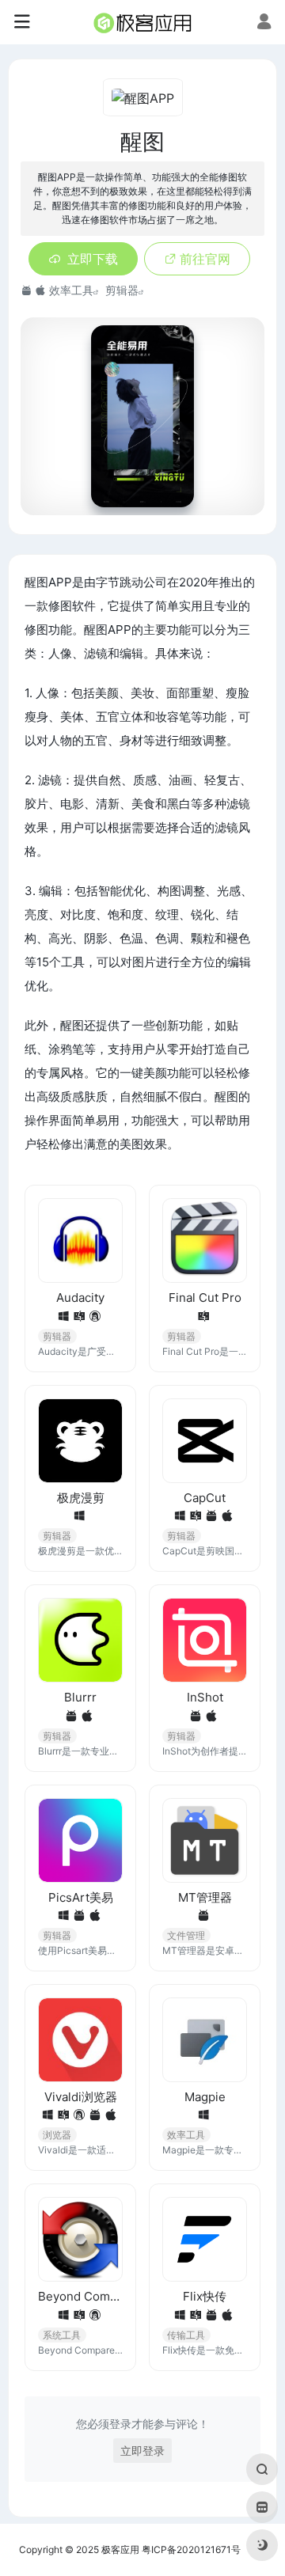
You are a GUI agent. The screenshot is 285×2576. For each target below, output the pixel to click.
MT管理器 (205, 1897)
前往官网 (205, 259)
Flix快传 (205, 2296)
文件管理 (186, 1935)
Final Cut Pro (205, 1297)
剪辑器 (122, 290)
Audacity (80, 1297)
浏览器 (57, 2135)
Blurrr (80, 1697)
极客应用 (120, 2549)
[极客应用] (142, 22)
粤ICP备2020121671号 (191, 2549)
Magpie (205, 2097)
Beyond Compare (80, 2296)
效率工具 (71, 290)
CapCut (205, 1498)
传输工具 (186, 2335)
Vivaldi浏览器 (81, 2097)
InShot (205, 1697)
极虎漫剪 (81, 1498)
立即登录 (142, 2451)
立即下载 (93, 259)
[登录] (264, 23)
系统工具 (62, 2335)
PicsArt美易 (81, 1897)
